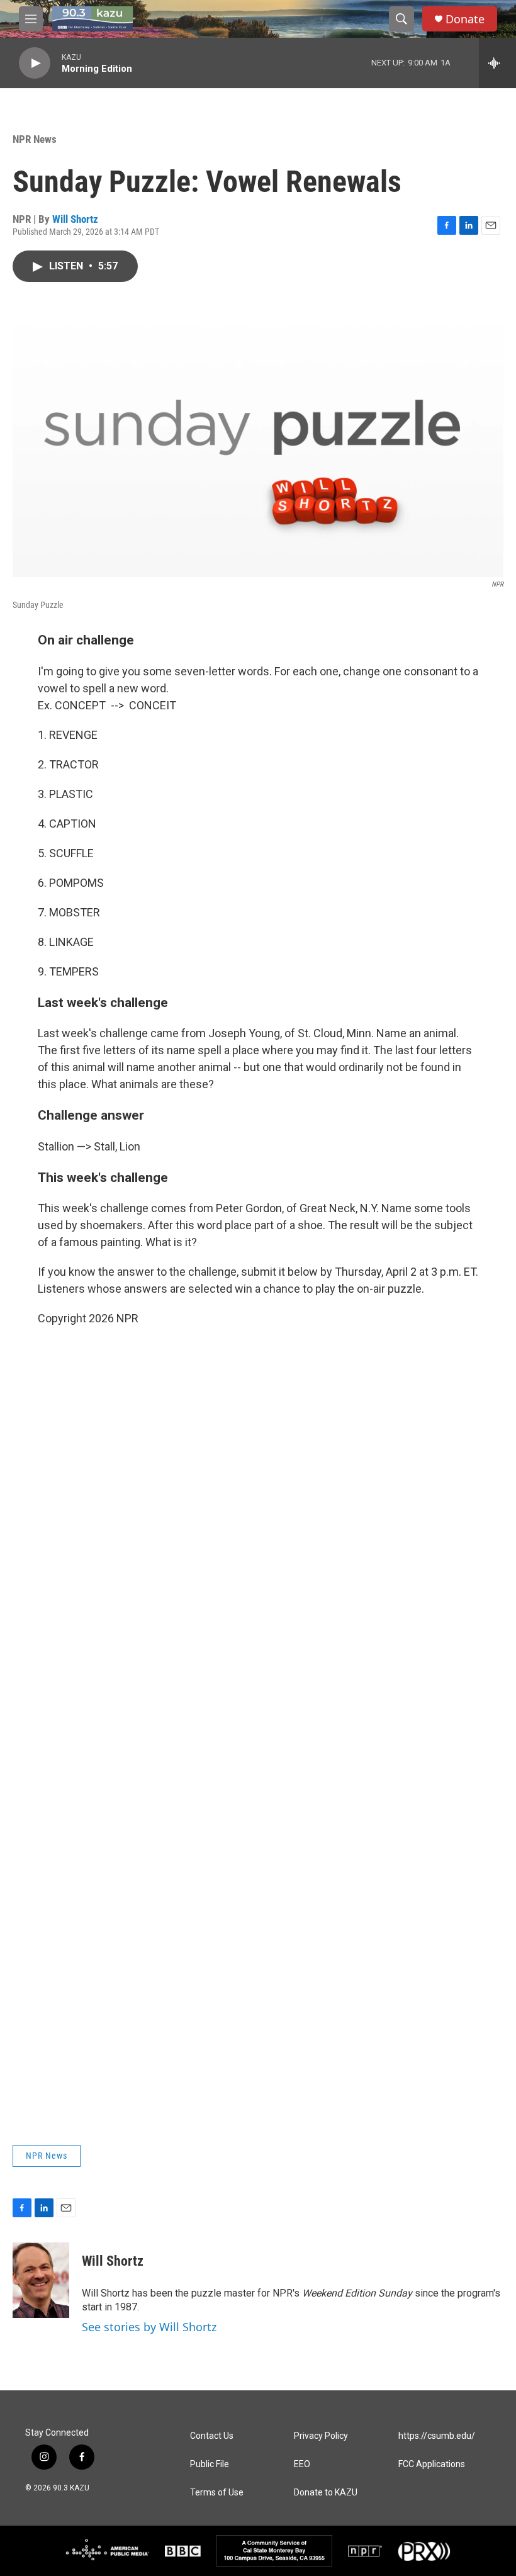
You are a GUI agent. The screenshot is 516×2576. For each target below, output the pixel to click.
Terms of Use (217, 2493)
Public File (210, 2464)
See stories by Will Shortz (149, 2327)
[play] (35, 63)
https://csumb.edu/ (437, 2436)
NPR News (35, 139)
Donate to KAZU (326, 2493)
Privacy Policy (321, 2436)
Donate (465, 19)
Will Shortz (75, 219)
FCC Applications (432, 2464)
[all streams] (497, 63)
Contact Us (212, 2436)
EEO (302, 2464)
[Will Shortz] (41, 2280)
